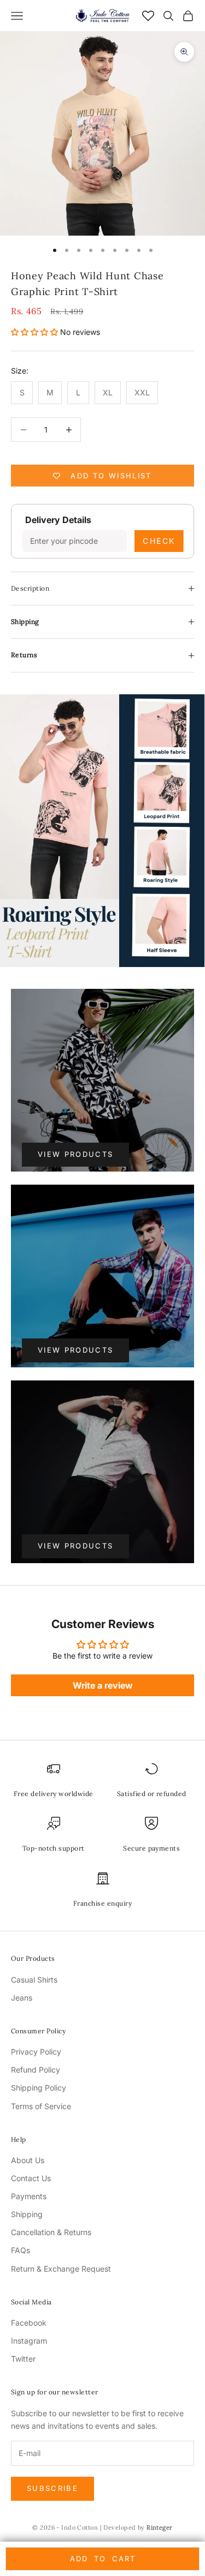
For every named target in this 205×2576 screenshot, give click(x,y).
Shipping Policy (39, 2088)
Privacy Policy (36, 2052)
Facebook (29, 2323)
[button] (36, 332)
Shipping (27, 2214)
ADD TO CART (103, 2559)
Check (159, 541)
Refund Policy (36, 2070)
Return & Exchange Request (61, 2269)
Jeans (22, 1998)
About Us (28, 2160)
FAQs (20, 2250)
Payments (29, 2196)
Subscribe (52, 2488)
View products (75, 1154)
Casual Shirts (34, 1980)
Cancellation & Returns (51, 2232)
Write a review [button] (103, 1685)
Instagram (29, 2341)
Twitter (23, 2359)
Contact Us (31, 2178)
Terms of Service (41, 2106)
